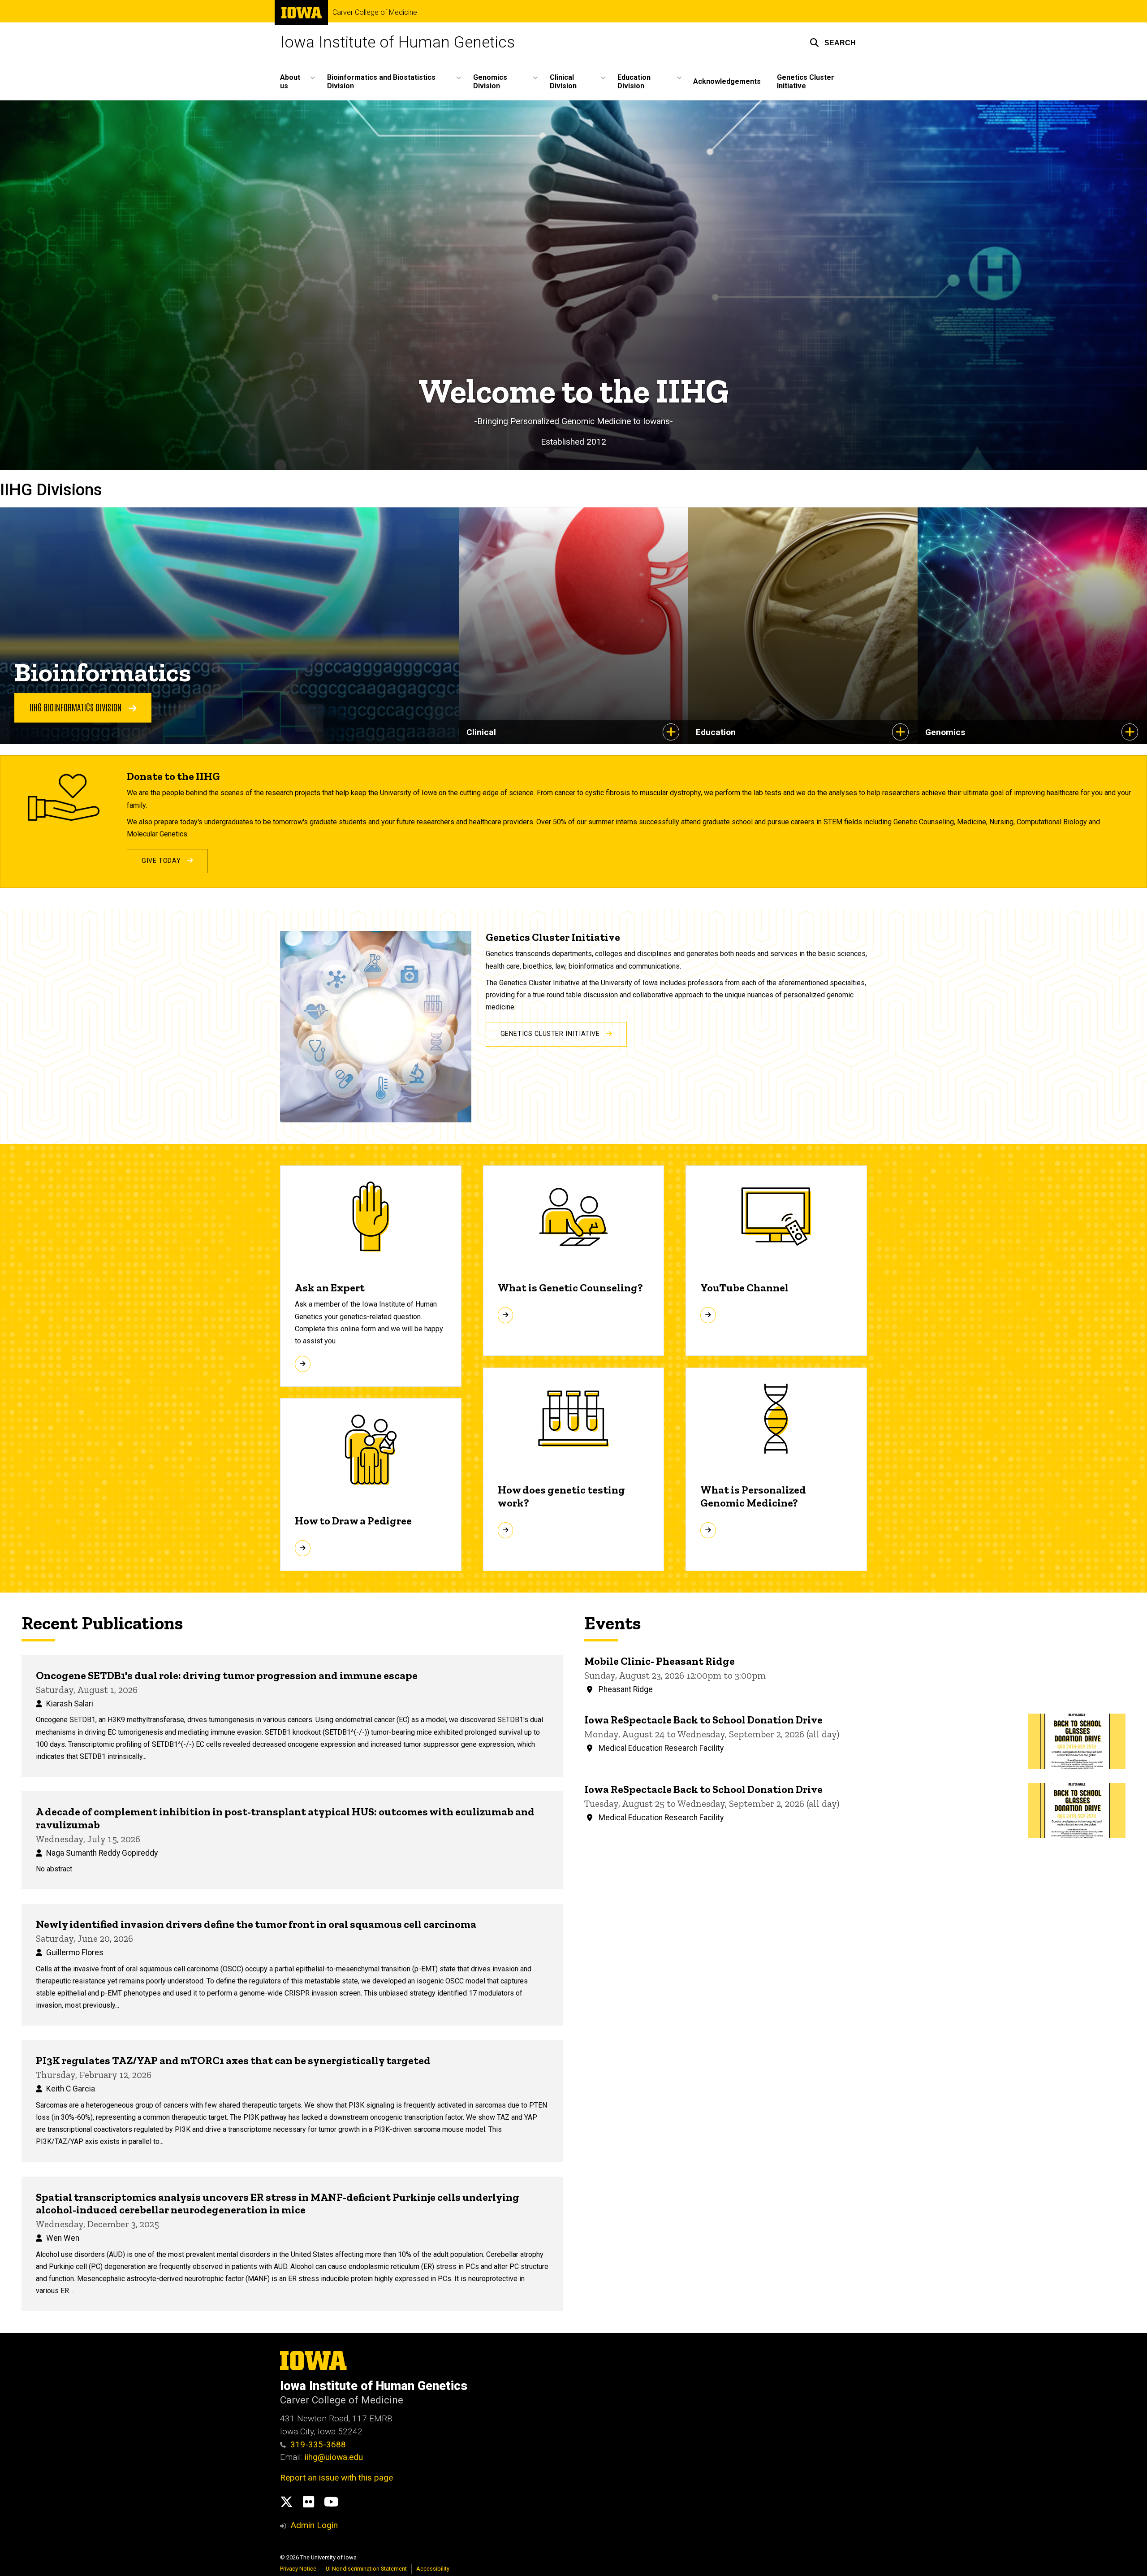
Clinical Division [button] (563, 82)
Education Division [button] (634, 82)
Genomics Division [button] (490, 82)
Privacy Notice (298, 2569)
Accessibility (433, 2569)
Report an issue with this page (336, 2478)
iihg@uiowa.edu (335, 2457)
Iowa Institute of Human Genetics (397, 42)
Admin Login (314, 2525)
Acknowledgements (727, 81)
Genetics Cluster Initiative (806, 82)
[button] (833, 43)
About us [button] (290, 82)
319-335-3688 (318, 2444)
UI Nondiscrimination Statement (366, 2569)
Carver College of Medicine (375, 13)
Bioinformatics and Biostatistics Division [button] (381, 82)
